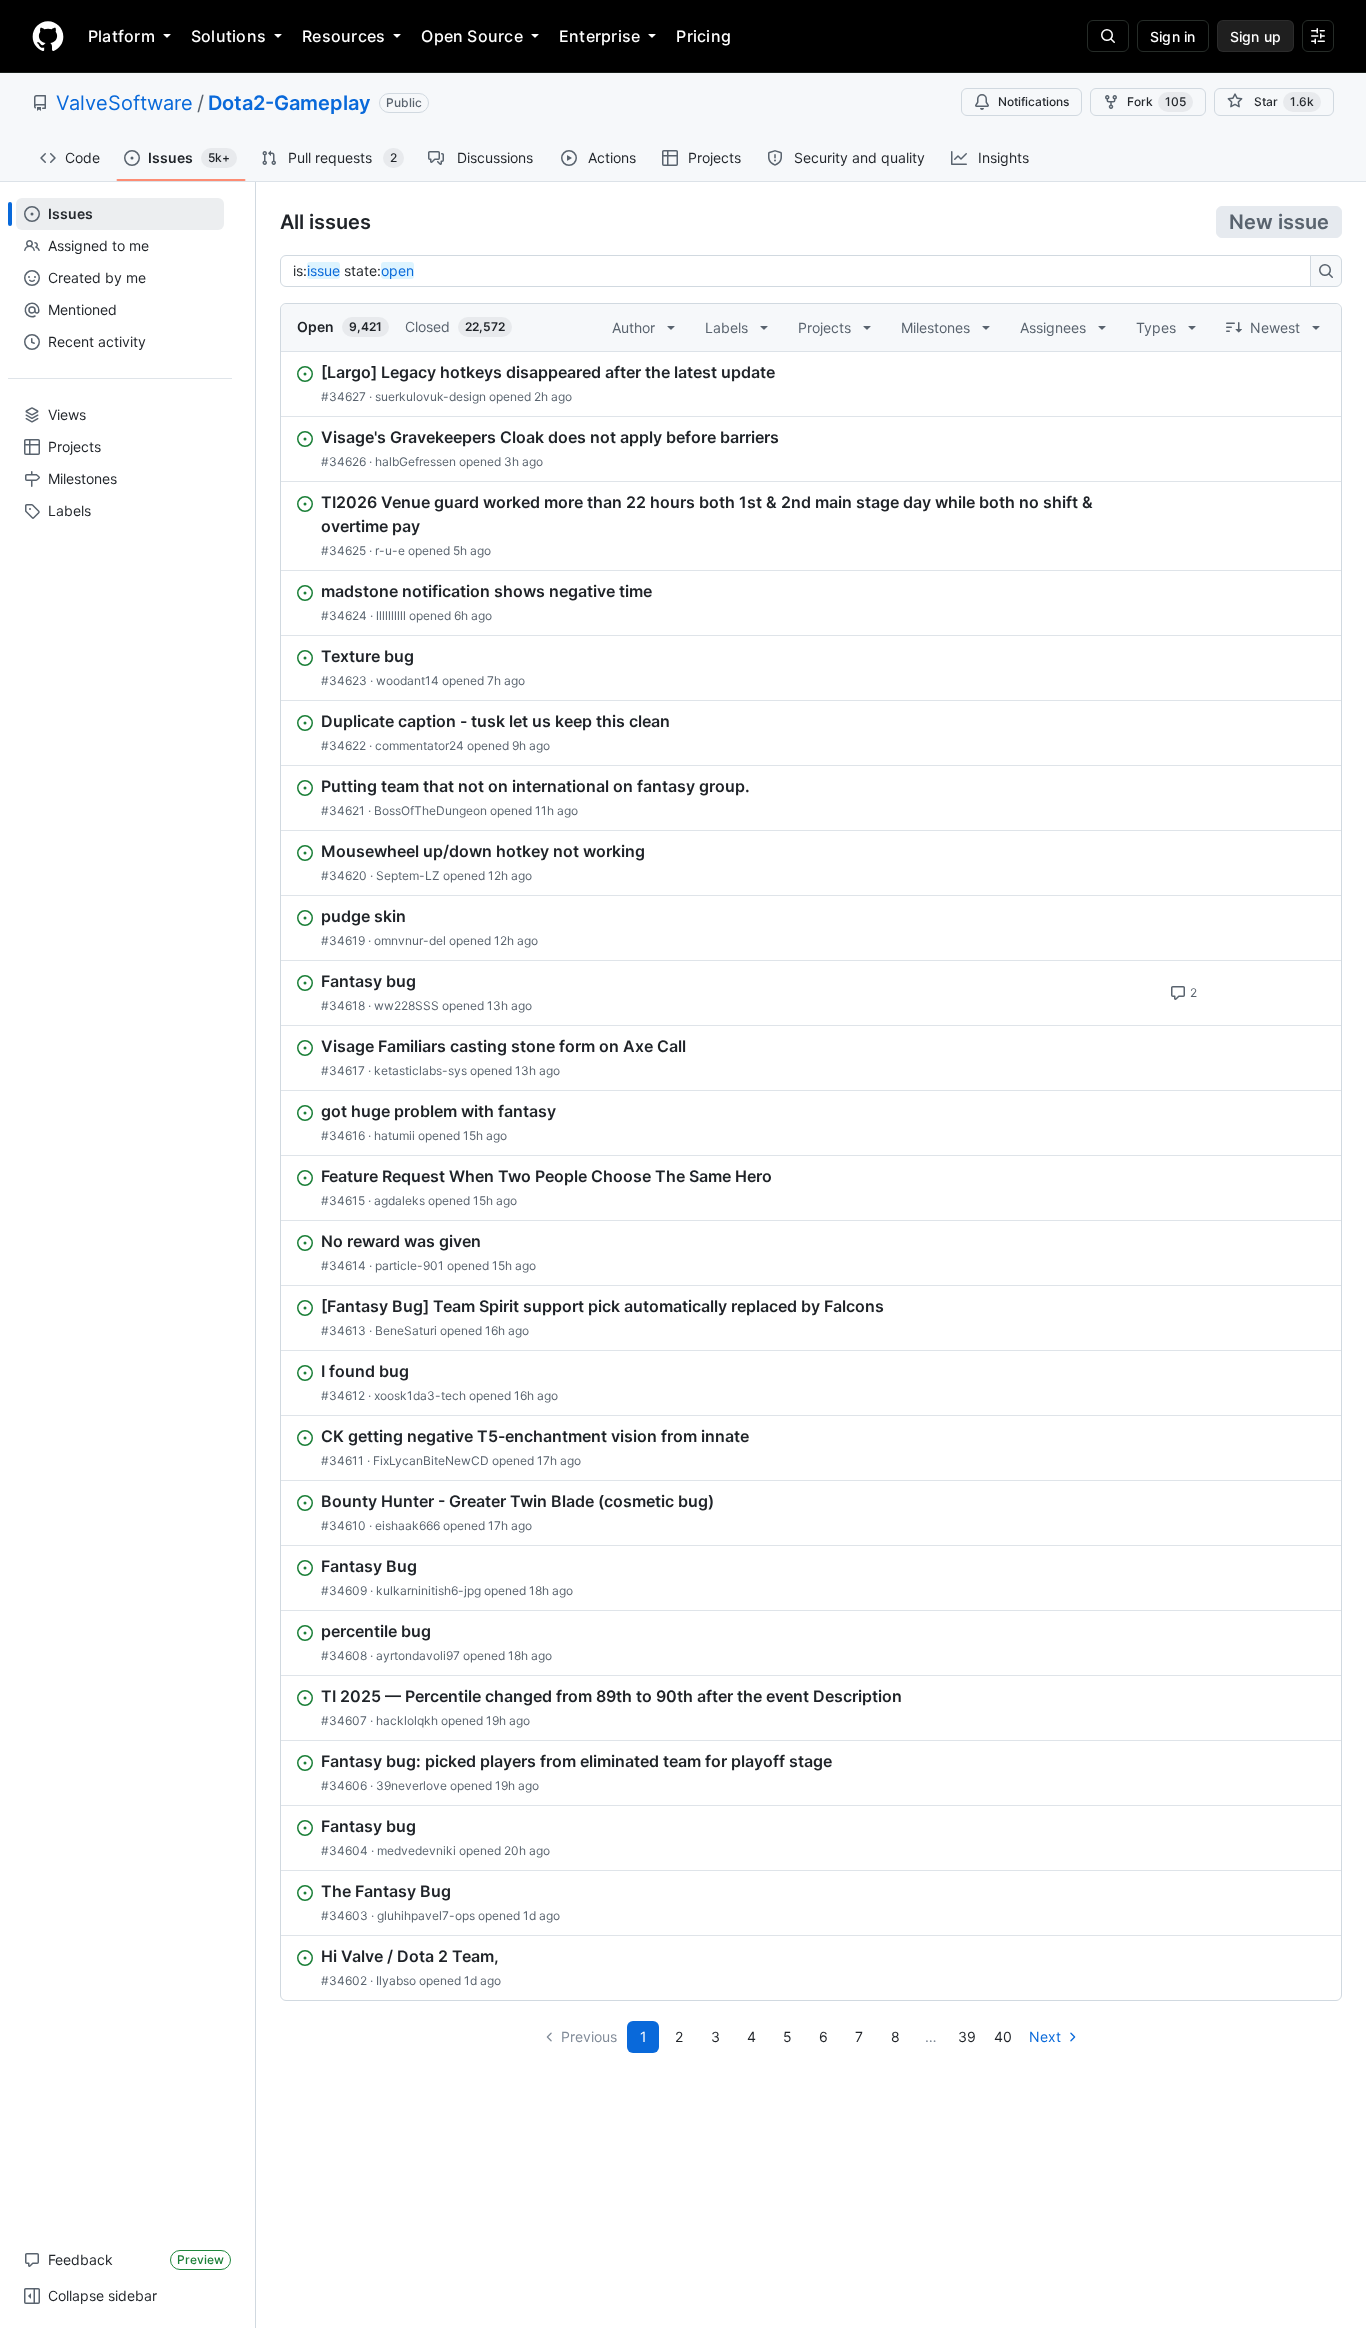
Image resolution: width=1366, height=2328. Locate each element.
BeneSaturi (406, 1330)
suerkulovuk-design (430, 396)
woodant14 (407, 680)
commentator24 (419, 745)
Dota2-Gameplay (289, 103)
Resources (343, 36)
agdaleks (399, 1200)
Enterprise (599, 36)
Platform (121, 36)
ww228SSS (406, 1005)
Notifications (1033, 101)
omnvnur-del (410, 940)
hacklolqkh (407, 1720)
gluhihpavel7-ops (426, 1915)
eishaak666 (407, 1525)
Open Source (472, 36)
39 (967, 2036)
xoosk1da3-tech (420, 1395)
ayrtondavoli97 (418, 1655)
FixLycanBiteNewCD (431, 1460)
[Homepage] (48, 36)
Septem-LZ (408, 875)
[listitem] (811, 384)
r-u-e (390, 550)
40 (1003, 2036)
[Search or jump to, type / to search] (1108, 36)
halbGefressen (415, 461)
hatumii (394, 1135)
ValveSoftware (124, 103)
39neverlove (411, 1785)
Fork (1156, 101)
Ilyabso (396, 1980)
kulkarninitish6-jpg (428, 1590)
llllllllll (391, 615)
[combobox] (801, 271)
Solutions (228, 36)
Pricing (703, 36)
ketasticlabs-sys (420, 1070)
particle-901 (409, 1265)
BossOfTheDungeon (430, 810)
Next (1045, 2036)
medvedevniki (416, 1850)
